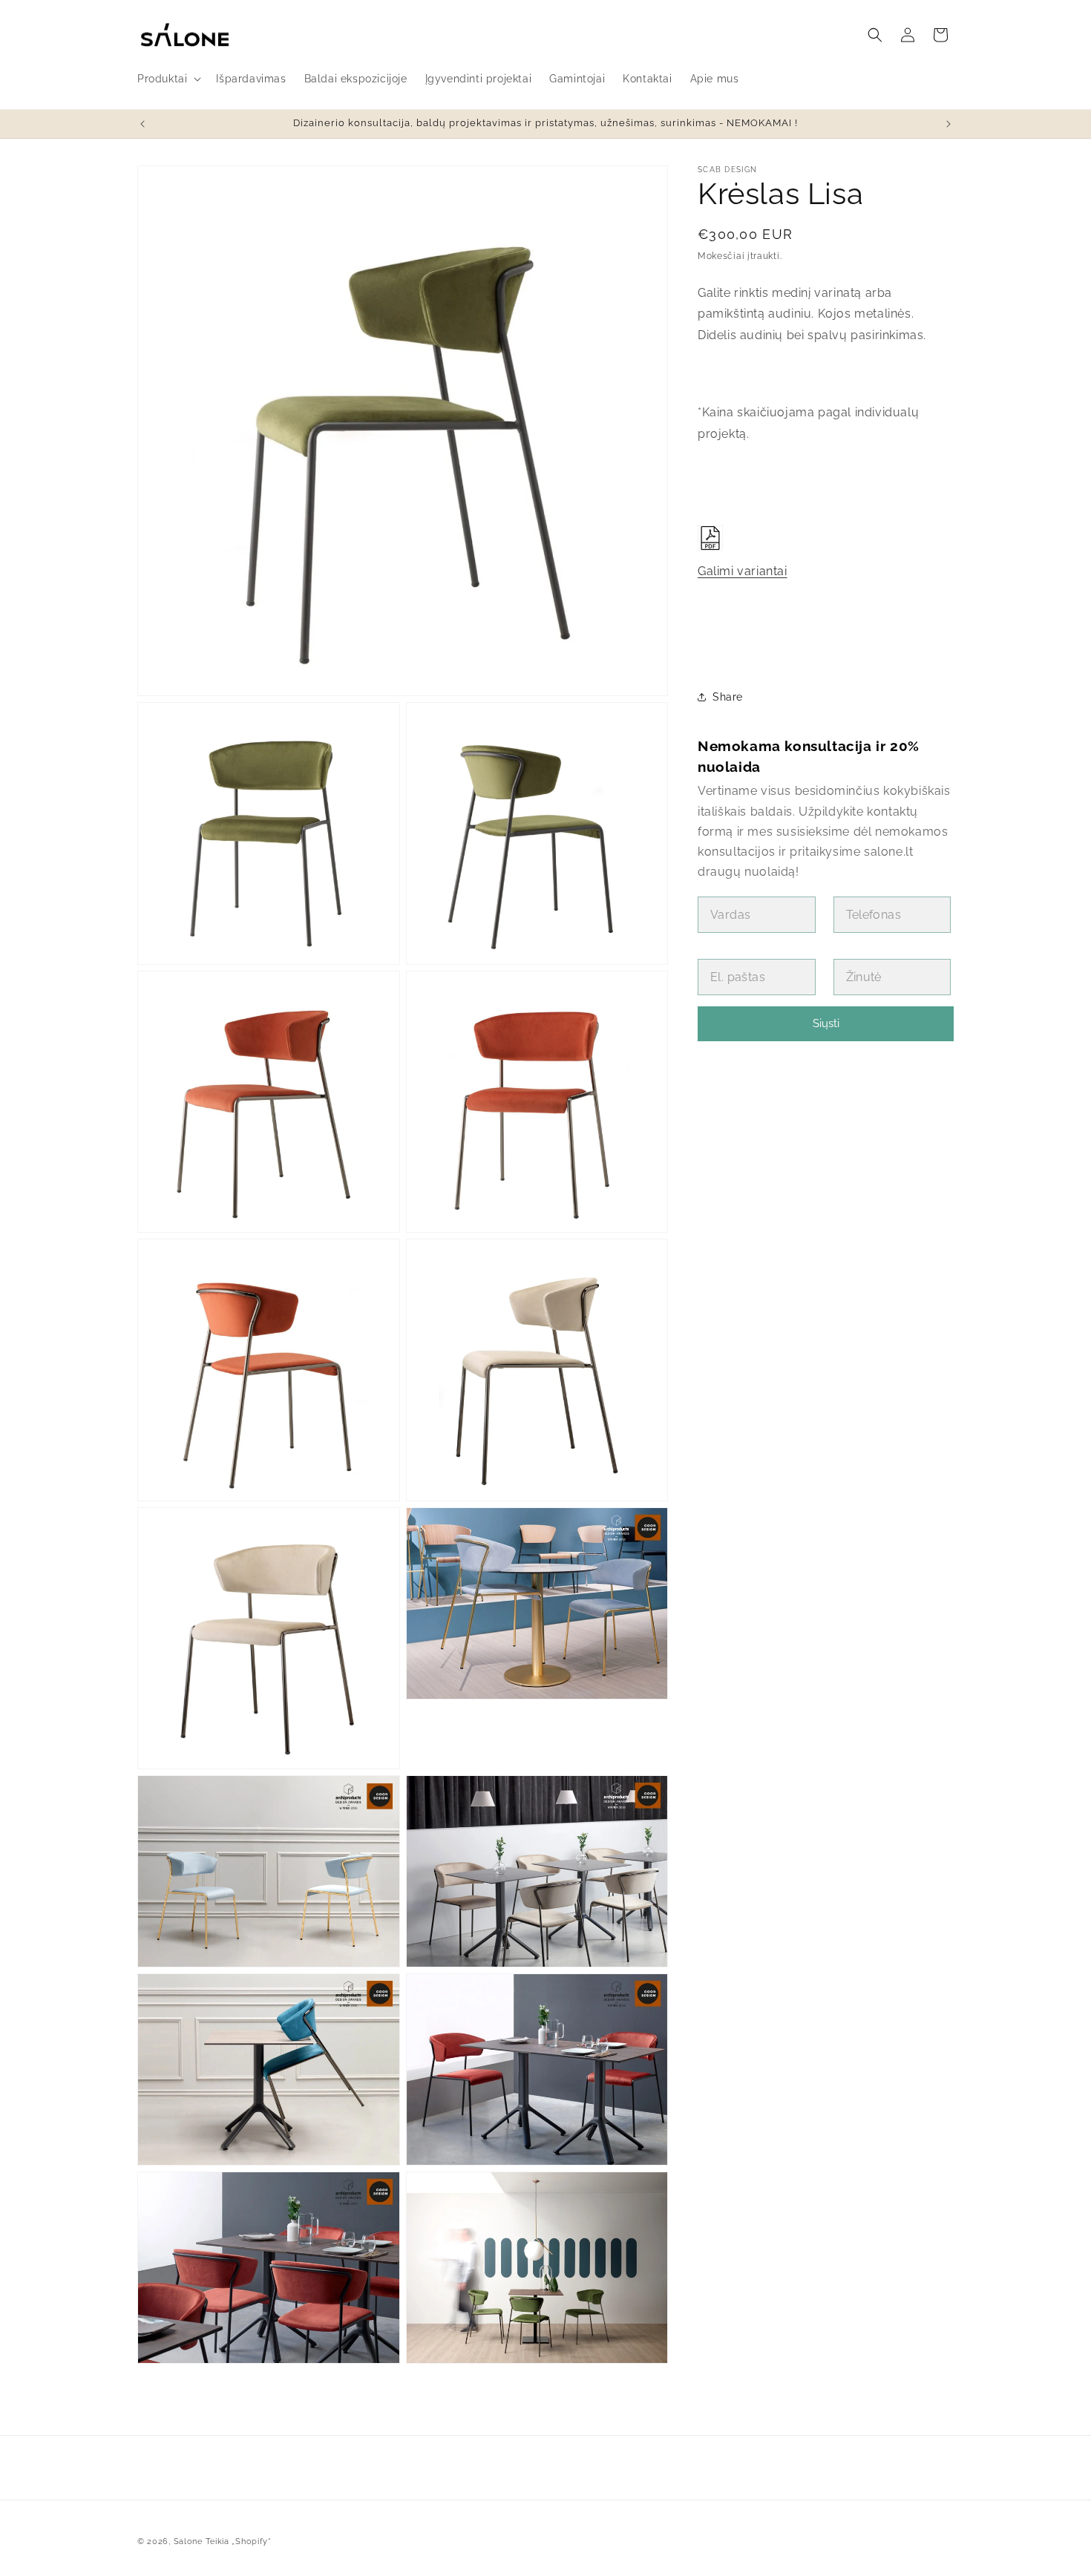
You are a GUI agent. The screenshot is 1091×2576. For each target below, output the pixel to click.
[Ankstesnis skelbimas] (142, 124)
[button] (168, 79)
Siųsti (826, 1023)
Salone (188, 2541)
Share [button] (728, 697)
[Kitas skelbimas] (949, 124)
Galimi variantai (743, 571)
